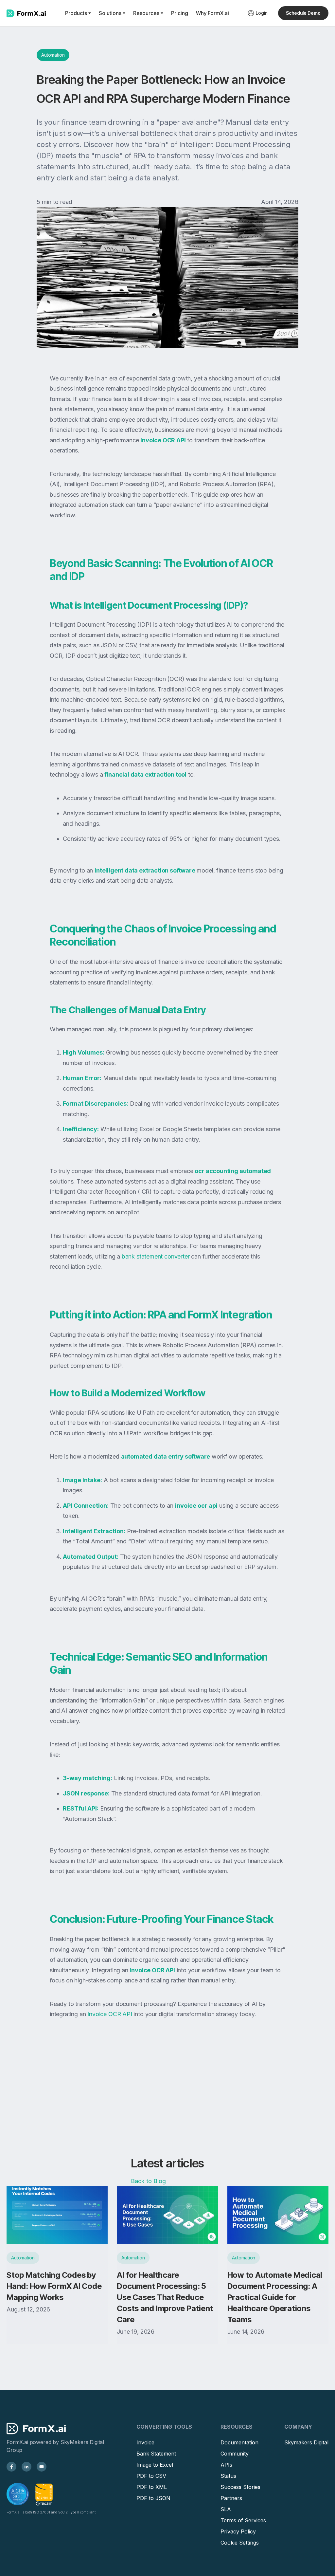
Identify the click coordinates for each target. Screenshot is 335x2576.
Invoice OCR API (109, 2014)
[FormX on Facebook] (11, 2467)
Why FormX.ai (212, 13)
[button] (78, 13)
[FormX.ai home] (26, 13)
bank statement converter (155, 1256)
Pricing (180, 13)
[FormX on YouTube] (42, 2467)
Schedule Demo (303, 13)
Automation (53, 55)
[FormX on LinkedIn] (26, 2467)
